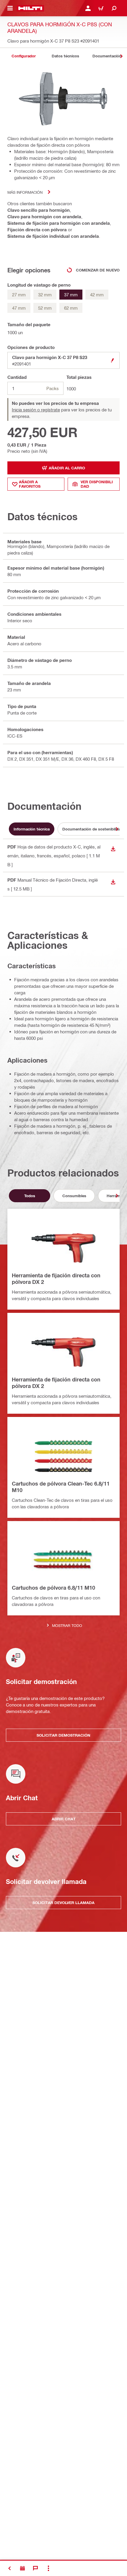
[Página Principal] (30, 8)
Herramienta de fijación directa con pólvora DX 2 (56, 1279)
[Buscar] (114, 8)
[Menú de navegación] (10, 8)
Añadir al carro (67, 468)
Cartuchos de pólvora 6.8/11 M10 (53, 1588)
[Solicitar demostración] (22, 2568)
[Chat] (35, 2568)
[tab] (24, 56)
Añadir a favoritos (30, 484)
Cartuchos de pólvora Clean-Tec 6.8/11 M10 (61, 1487)
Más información (25, 192)
